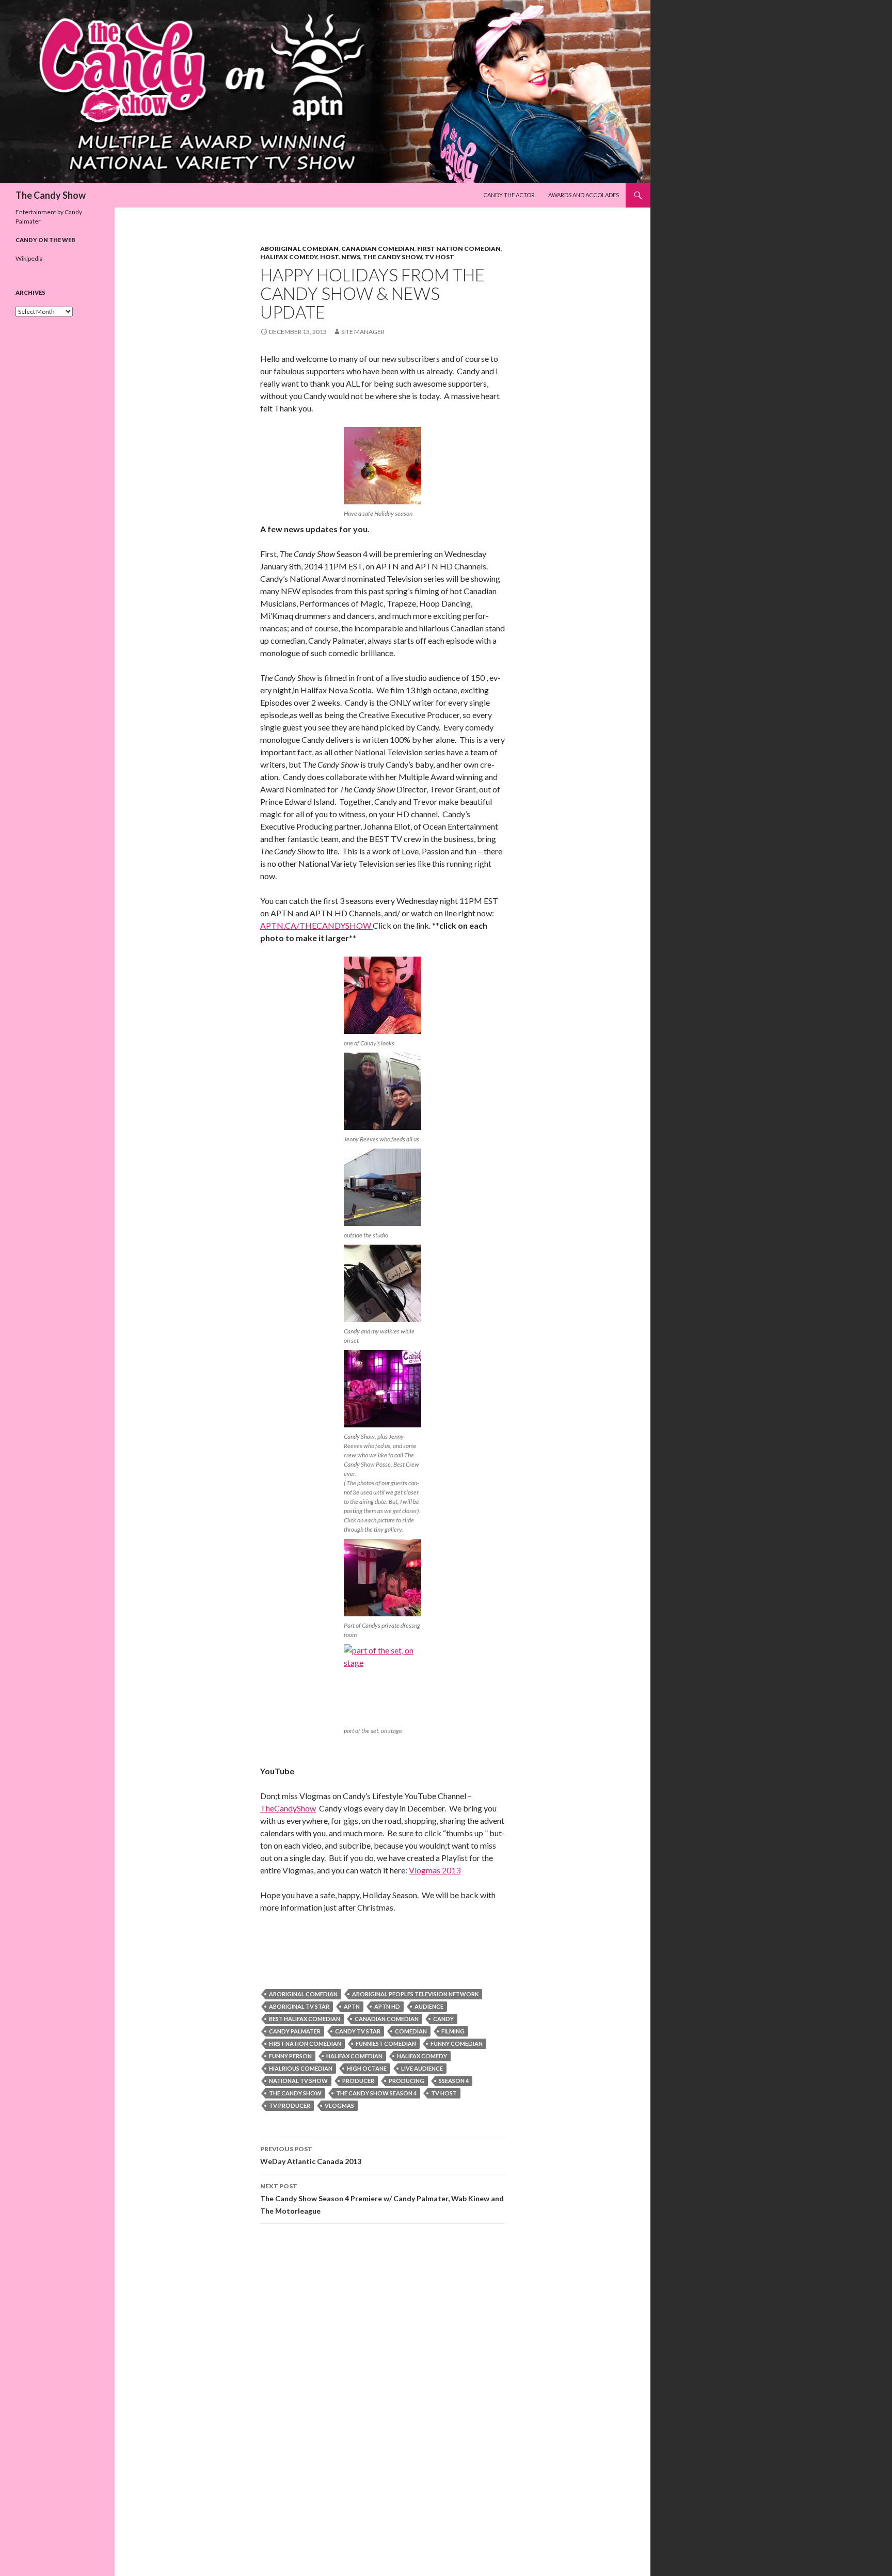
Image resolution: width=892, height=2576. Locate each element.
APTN (352, 2006)
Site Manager (363, 332)
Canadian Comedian (378, 249)
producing (407, 2081)
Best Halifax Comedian (305, 2019)
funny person (290, 2056)
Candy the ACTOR (509, 195)
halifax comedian (354, 2056)
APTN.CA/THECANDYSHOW (316, 925)
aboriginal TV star (299, 2006)
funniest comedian (386, 2044)
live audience (422, 2068)
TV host (444, 2093)
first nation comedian (305, 2044)
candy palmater (295, 2031)
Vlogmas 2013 (435, 1870)
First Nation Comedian (459, 249)
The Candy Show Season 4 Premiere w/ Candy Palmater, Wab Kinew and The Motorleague (382, 2199)
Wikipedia (29, 258)
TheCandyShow (288, 1808)
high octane (367, 2068)
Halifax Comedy (289, 257)
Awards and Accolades (584, 195)
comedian (411, 2031)
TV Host (440, 257)
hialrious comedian (301, 2068)
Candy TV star (358, 2031)
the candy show (295, 2093)
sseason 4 (454, 2081)
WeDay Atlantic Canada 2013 (311, 2155)
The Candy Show (51, 195)
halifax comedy (422, 2056)
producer (358, 2081)
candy (443, 2019)
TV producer (290, 2105)
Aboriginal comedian (303, 1994)
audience (429, 2006)
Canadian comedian (387, 2019)
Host (329, 257)
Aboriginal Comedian (299, 249)
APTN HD (387, 2006)
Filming (453, 2031)
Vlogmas (339, 2105)
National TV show (298, 2081)
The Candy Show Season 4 (376, 2093)
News (351, 257)
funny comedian (457, 2044)
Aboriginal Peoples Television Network (415, 1994)
